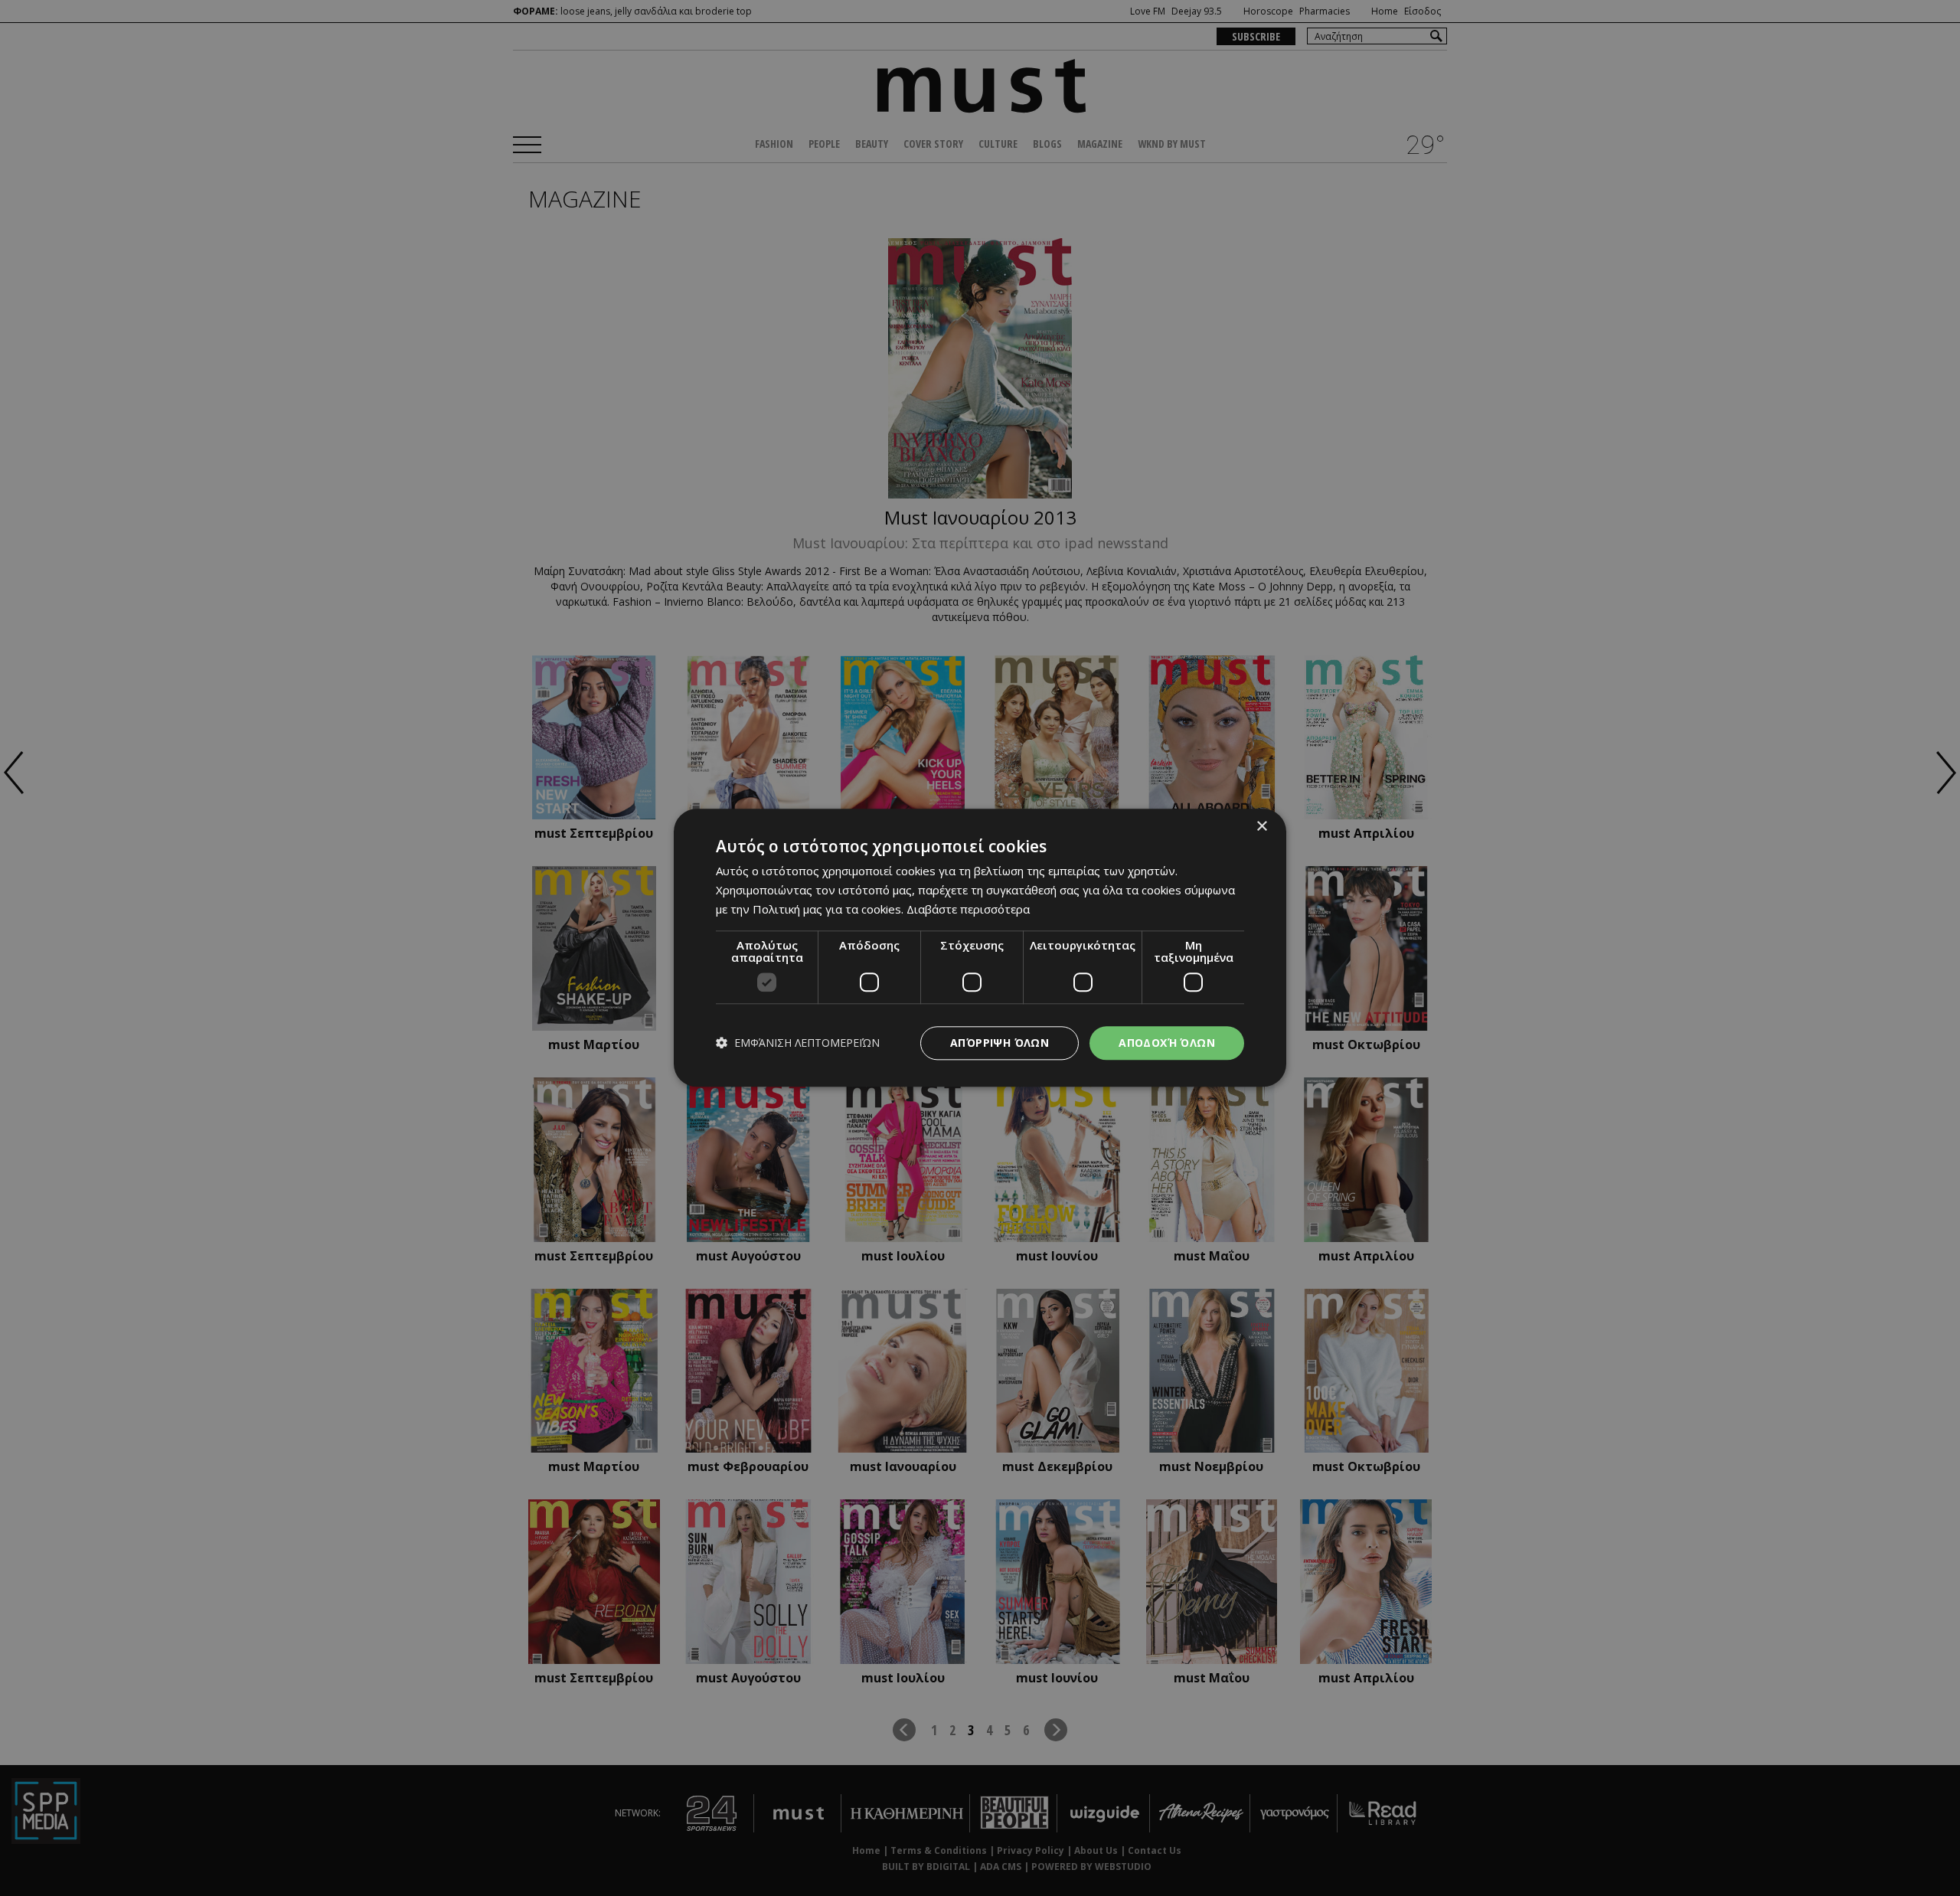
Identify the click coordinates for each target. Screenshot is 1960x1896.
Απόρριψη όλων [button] (1000, 1043)
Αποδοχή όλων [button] (1167, 1043)
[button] (798, 1043)
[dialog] (980, 948)
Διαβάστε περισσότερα (968, 909)
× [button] (1261, 827)
